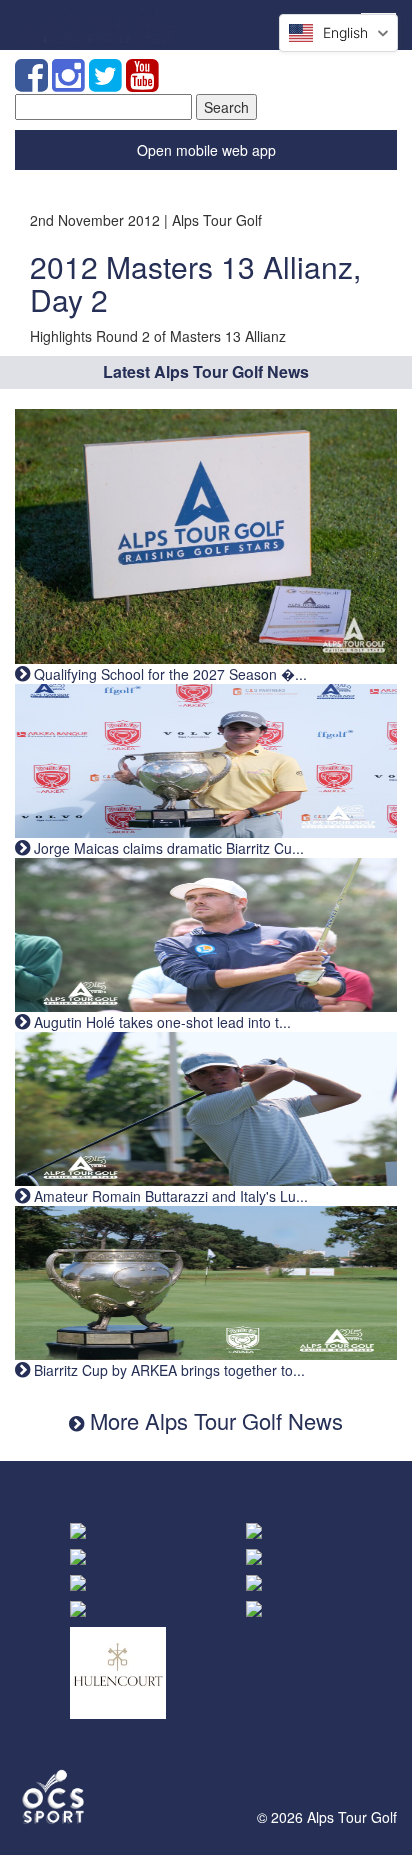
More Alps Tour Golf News (213, 1420)
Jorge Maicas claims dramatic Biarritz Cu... (167, 848)
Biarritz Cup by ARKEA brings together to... (167, 1370)
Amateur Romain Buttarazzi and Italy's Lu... (169, 1196)
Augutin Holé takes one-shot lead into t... (160, 1022)
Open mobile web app (206, 150)
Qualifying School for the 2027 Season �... (168, 674)
